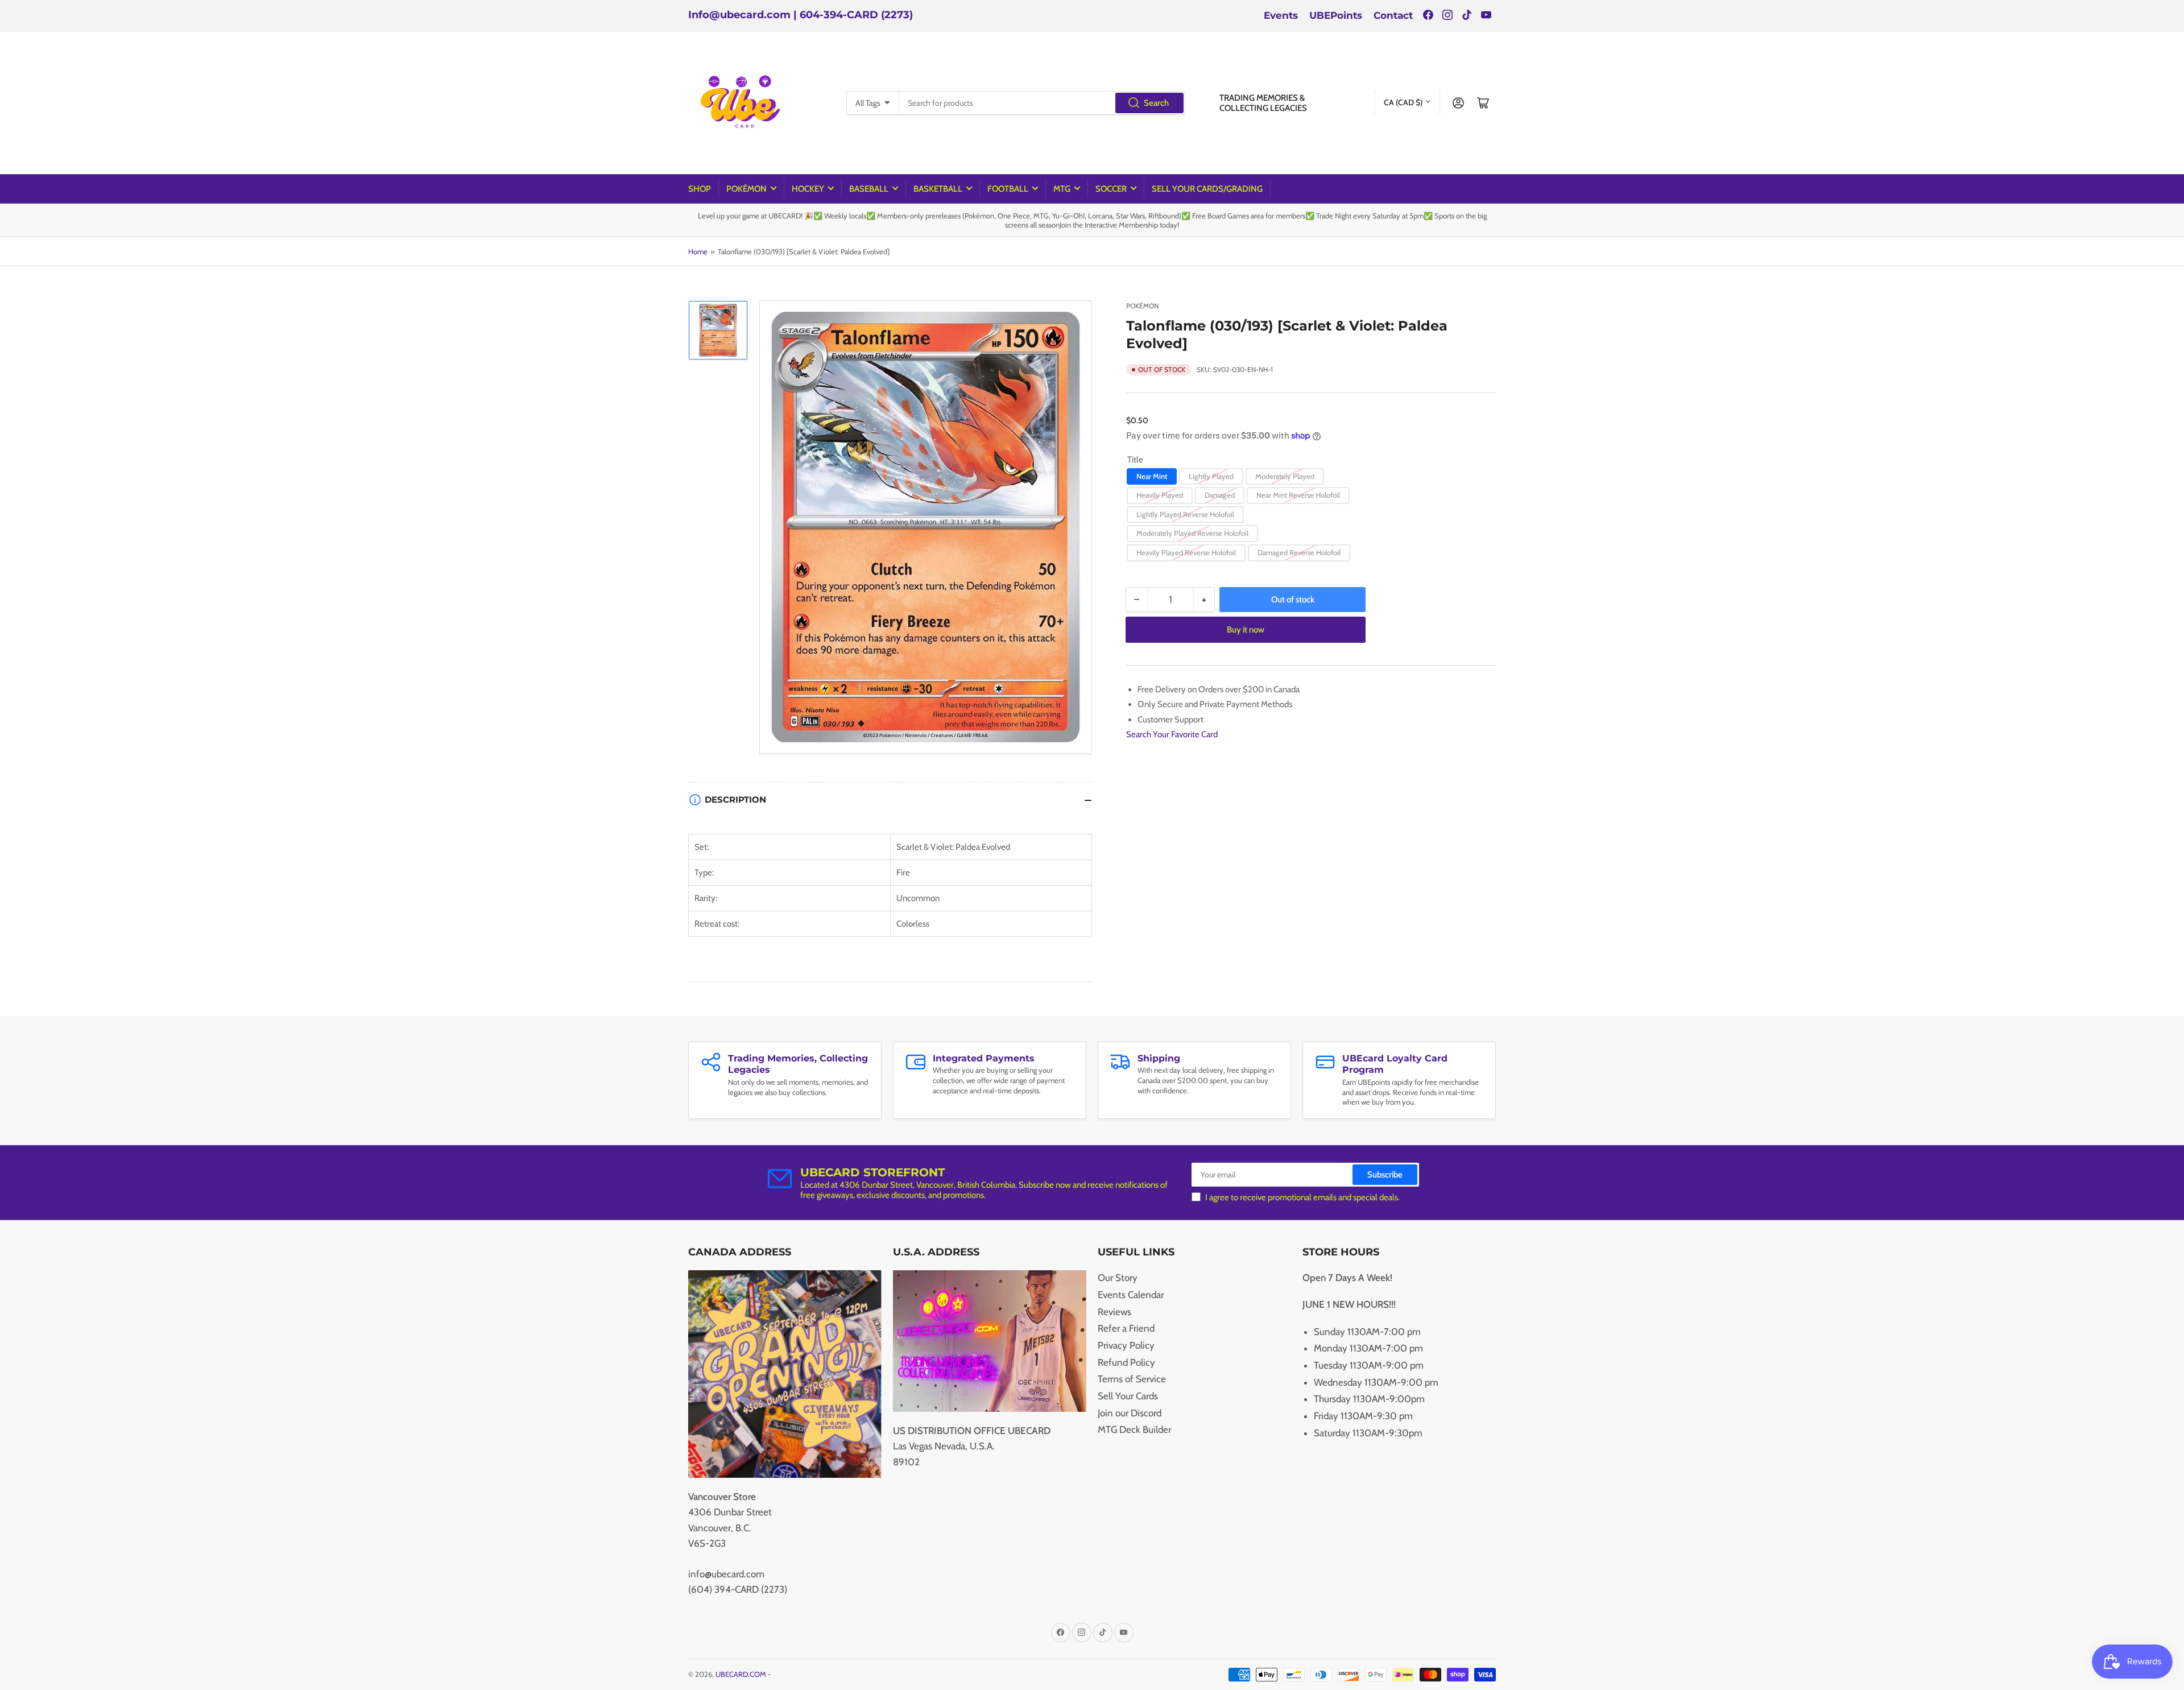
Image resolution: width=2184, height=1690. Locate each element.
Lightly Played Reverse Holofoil (1185, 514)
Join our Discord (1130, 1413)
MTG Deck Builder (1134, 1429)
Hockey (808, 189)
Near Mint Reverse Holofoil (1298, 495)
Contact (1393, 15)
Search (1156, 103)
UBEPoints (1336, 15)
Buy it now (1246, 630)
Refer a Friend (1126, 1328)
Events (1281, 15)
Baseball (869, 189)
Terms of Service (1132, 1379)
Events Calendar (1131, 1295)
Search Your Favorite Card (1172, 734)
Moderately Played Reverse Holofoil (1192, 533)
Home (698, 251)
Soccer (1111, 189)
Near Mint (1152, 476)
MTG (1062, 189)
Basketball (938, 189)
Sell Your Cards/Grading (1207, 189)
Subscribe (1385, 1175)
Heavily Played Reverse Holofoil (1186, 552)
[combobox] (1042, 103)
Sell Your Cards (1128, 1396)
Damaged (1220, 495)
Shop (700, 189)
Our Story (1118, 1278)
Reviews (1114, 1312)
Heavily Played (1160, 495)
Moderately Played (1285, 476)
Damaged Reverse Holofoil (1299, 552)
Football (1008, 189)
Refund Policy (1126, 1362)
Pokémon (746, 189)
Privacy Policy (1126, 1345)
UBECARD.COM (741, 1674)
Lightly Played (1211, 476)
